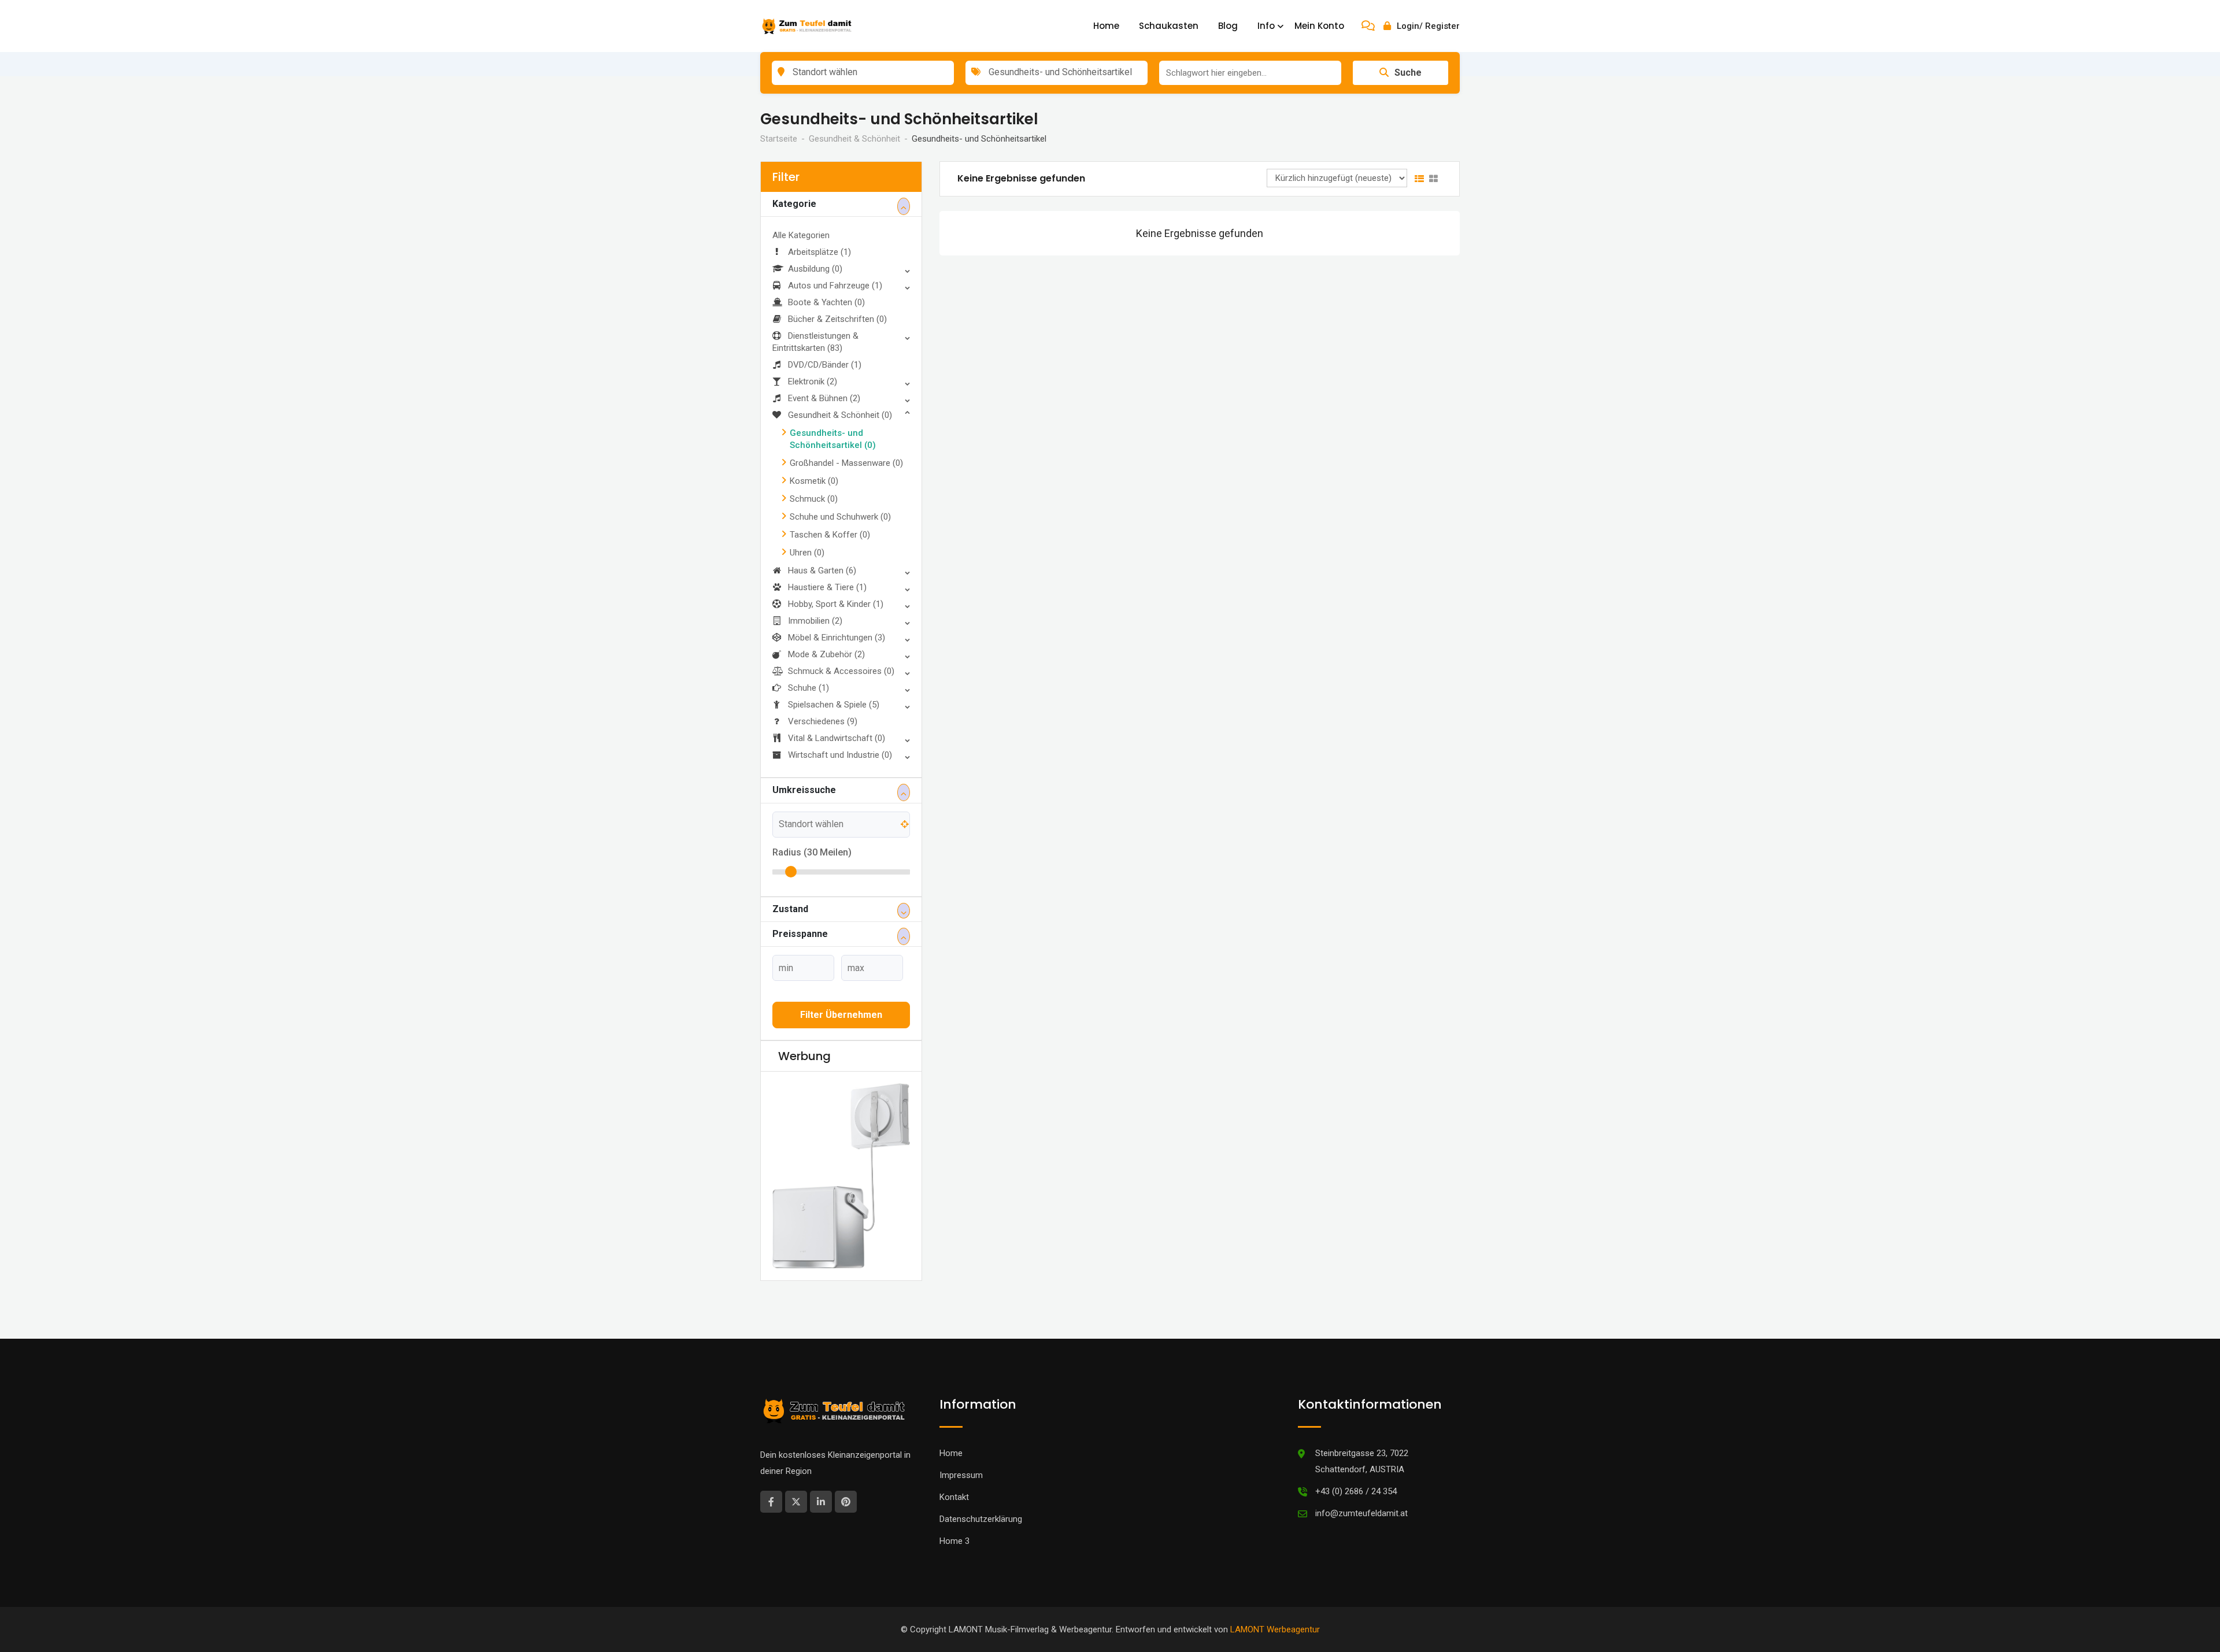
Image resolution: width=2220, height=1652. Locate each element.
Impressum (961, 1455)
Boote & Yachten (826, 302)
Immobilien (815, 621)
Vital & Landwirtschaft (837, 738)
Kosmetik (814, 481)
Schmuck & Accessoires (841, 671)
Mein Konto (1319, 26)
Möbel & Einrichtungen (837, 638)
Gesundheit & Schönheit (840, 415)
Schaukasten (1169, 26)
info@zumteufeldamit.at (1361, 1493)
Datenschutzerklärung (981, 1499)
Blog (1228, 26)
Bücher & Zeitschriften (837, 319)
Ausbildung (815, 269)
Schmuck (814, 499)
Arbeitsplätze (819, 252)
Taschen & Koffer (830, 535)
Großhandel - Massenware (846, 463)
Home (1106, 26)
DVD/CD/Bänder (825, 365)
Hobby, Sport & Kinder (836, 604)
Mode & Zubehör (826, 654)
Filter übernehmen (841, 1015)
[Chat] (1368, 26)
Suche (1408, 73)
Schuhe (809, 688)
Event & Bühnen (824, 398)
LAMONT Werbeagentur (1275, 1609)
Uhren (807, 553)
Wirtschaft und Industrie (840, 755)
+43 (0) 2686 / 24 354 (1356, 1471)
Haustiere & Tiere (827, 587)
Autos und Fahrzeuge (835, 286)
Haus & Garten (822, 571)
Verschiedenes (823, 721)
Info (1266, 26)
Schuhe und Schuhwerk (840, 517)
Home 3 (954, 1521)
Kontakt (954, 1477)
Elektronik (813, 381)
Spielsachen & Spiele (834, 705)
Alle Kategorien (801, 235)
